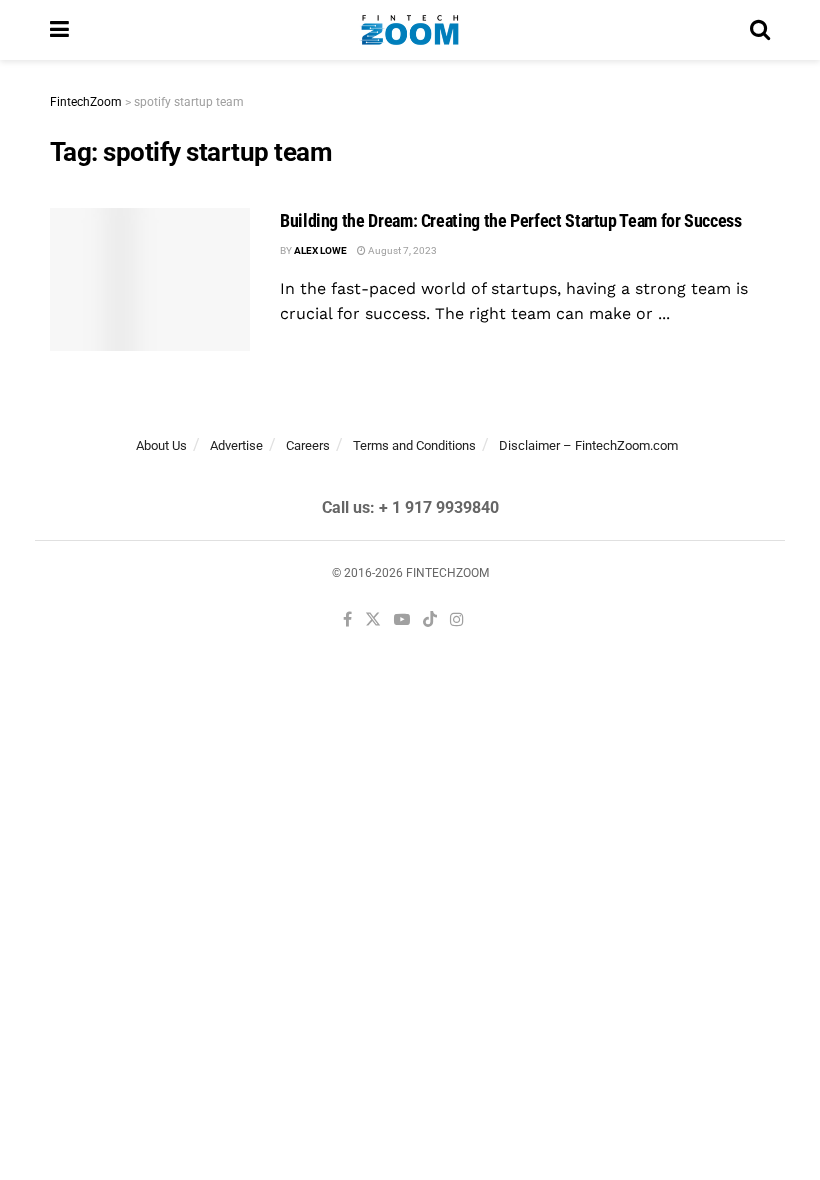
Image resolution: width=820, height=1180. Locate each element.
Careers (308, 445)
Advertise (236, 445)
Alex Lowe (320, 250)
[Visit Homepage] (409, 30)
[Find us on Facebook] (347, 620)
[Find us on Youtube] (402, 620)
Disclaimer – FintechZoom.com (588, 445)
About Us (161, 445)
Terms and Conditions (414, 445)
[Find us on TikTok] (430, 621)
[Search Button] (760, 30)
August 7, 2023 (401, 250)
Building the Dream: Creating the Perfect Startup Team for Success (511, 220)
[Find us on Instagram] (457, 620)
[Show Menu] (59, 30)
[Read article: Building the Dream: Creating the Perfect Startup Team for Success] (150, 279)
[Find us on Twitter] (373, 620)
